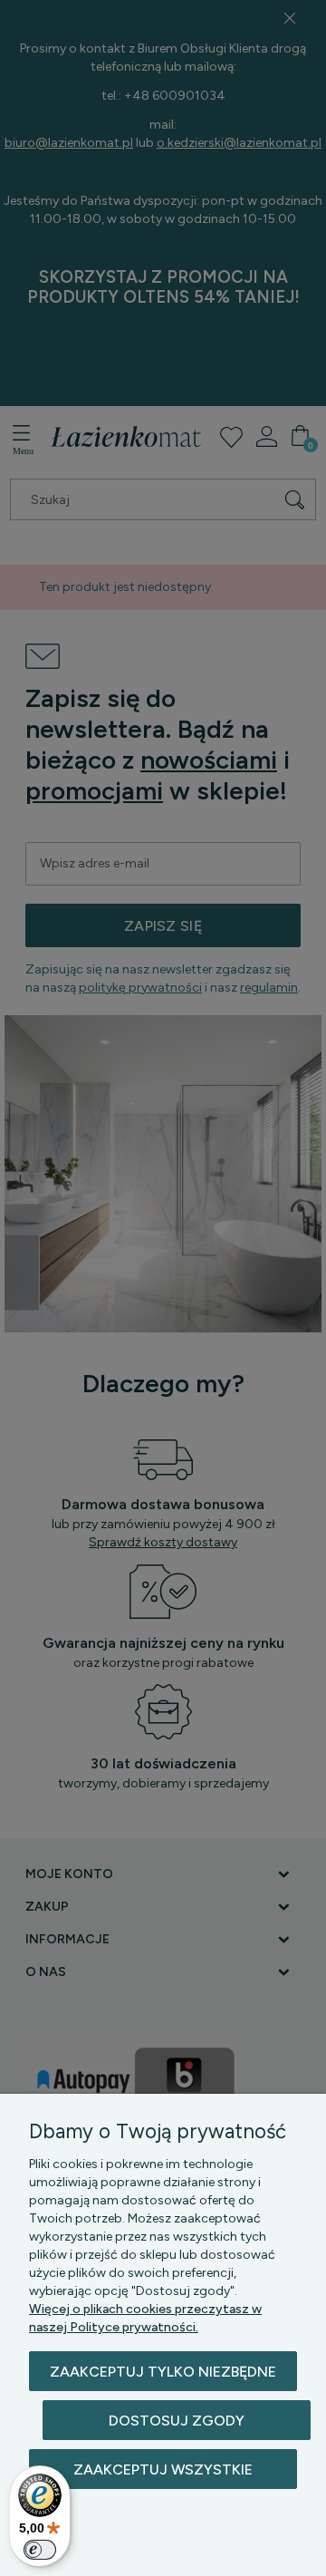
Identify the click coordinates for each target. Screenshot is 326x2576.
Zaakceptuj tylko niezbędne (163, 2372)
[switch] (40, 2550)
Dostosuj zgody (177, 2421)
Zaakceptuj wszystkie (163, 2469)
